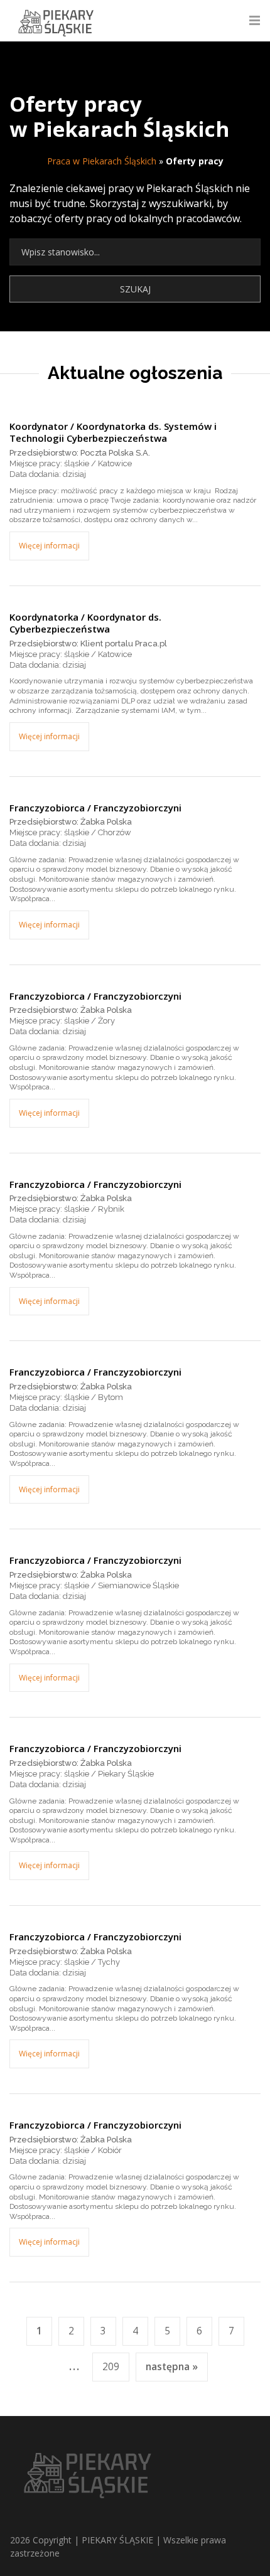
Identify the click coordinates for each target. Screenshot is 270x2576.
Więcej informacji (49, 546)
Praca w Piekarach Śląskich (102, 161)
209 (111, 2367)
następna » (172, 2367)
